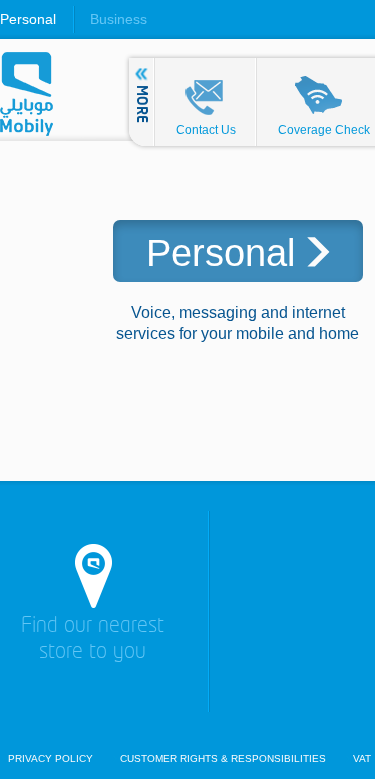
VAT (362, 759)
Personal (28, 19)
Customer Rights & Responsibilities (223, 759)
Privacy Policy (50, 759)
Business (118, 19)
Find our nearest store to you (92, 639)
